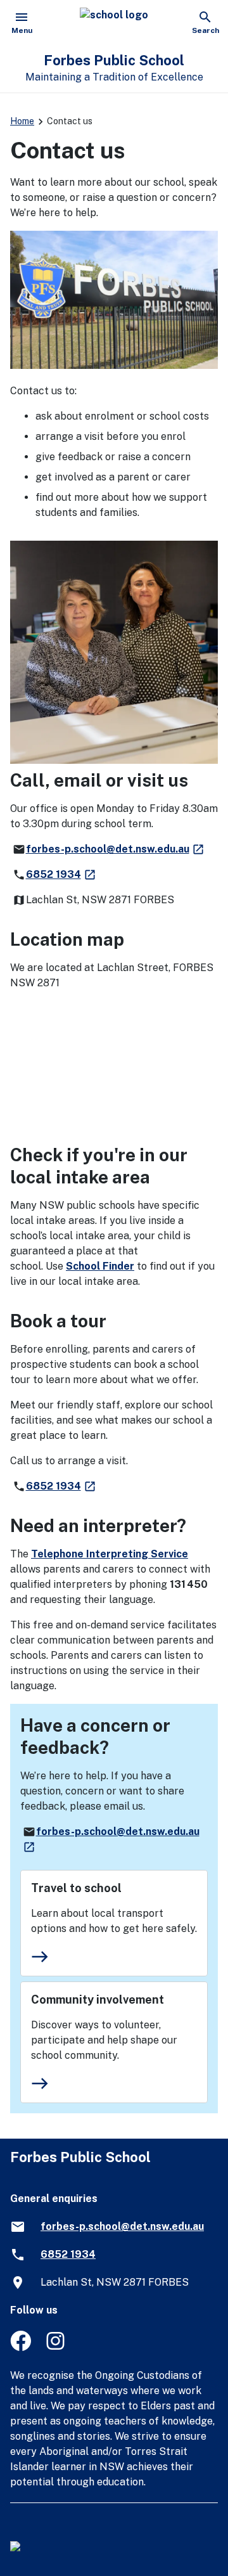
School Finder (100, 1266)
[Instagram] (57, 2347)
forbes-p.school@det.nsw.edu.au (116, 849)
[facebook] (21, 2347)
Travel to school (76, 1888)
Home (22, 121)
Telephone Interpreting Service (110, 1554)
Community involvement (98, 2000)
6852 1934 (61, 874)
